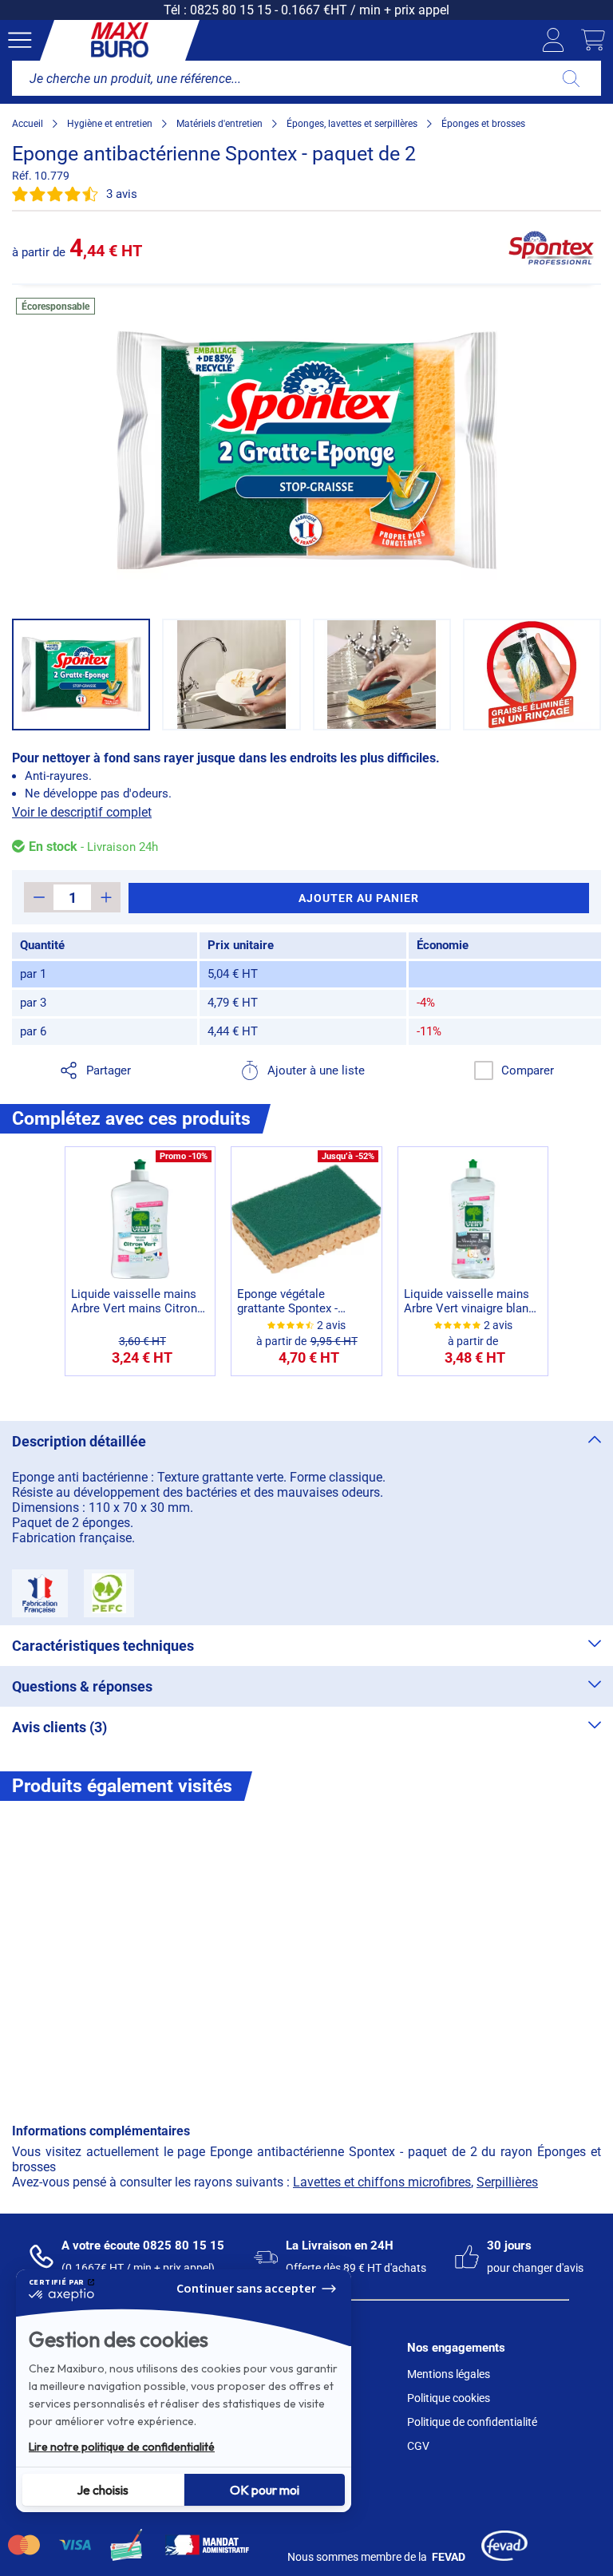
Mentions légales (449, 2374)
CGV (418, 2446)
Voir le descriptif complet (82, 812)
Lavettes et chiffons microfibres (382, 2182)
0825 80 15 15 (231, 10)
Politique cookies (449, 2398)
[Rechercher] (571, 78)
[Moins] (39, 897)
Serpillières (507, 2182)
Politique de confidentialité (472, 2422)
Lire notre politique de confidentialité (122, 2447)
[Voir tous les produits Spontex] (552, 247)
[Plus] (106, 897)
